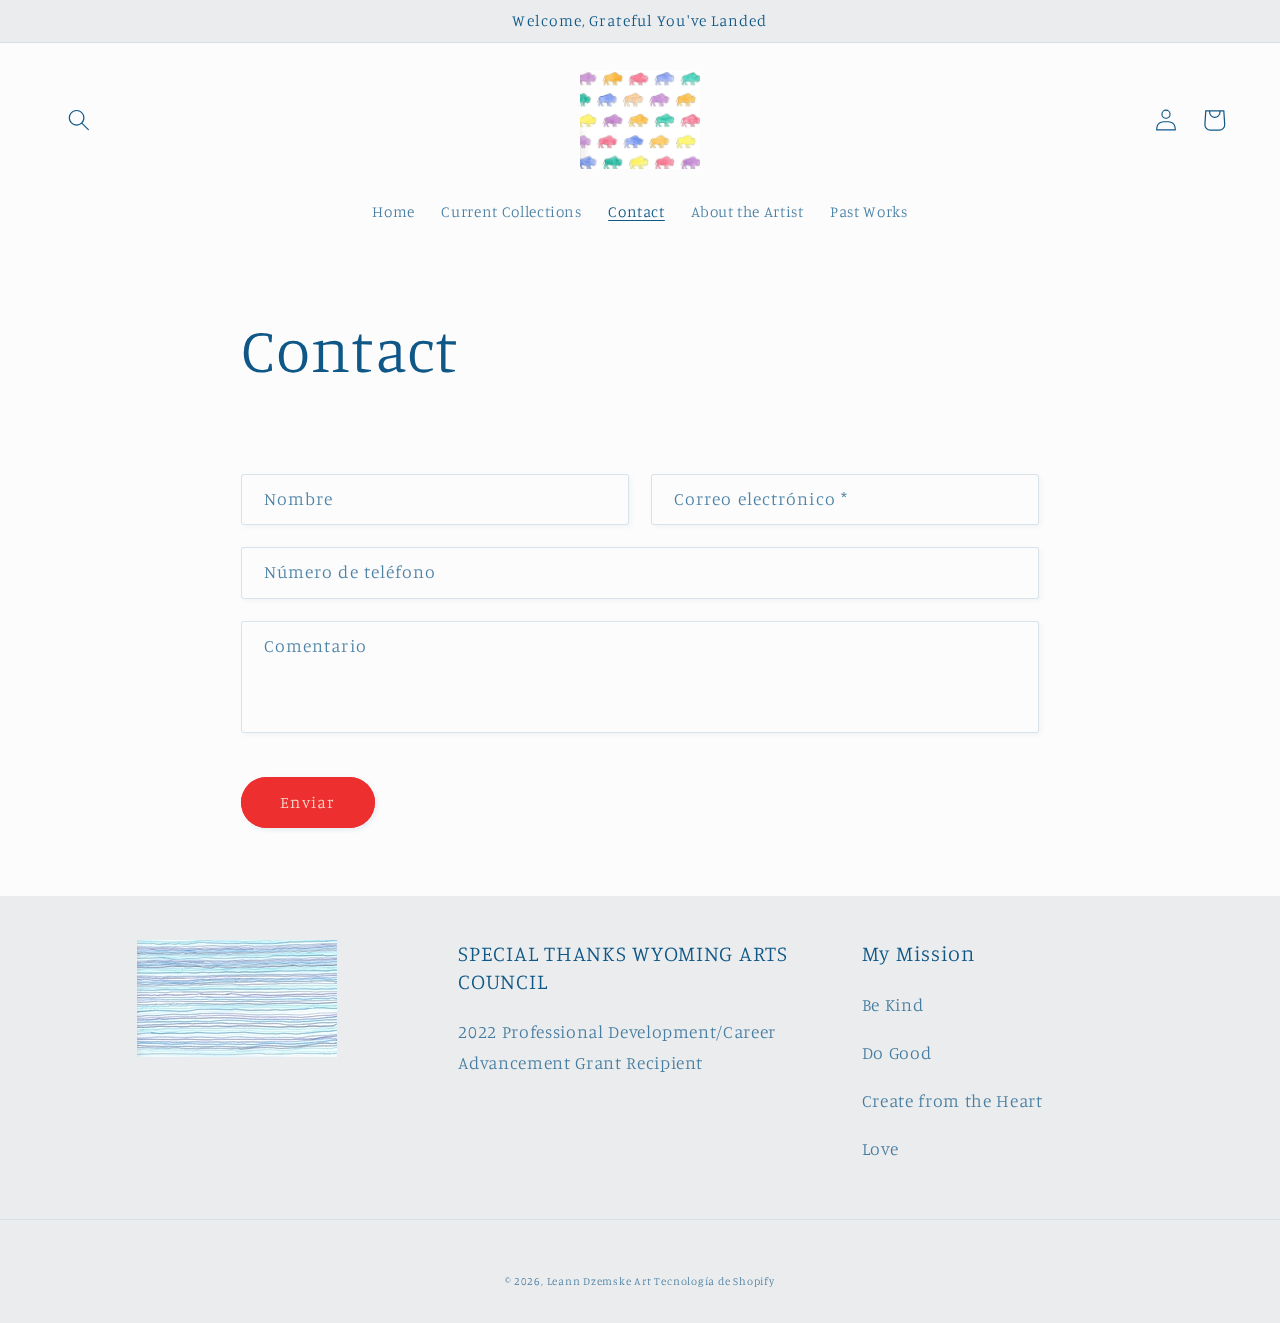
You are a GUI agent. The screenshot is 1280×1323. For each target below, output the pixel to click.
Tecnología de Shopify (714, 1281)
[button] (79, 120)
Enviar (307, 802)
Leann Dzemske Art (601, 1281)
